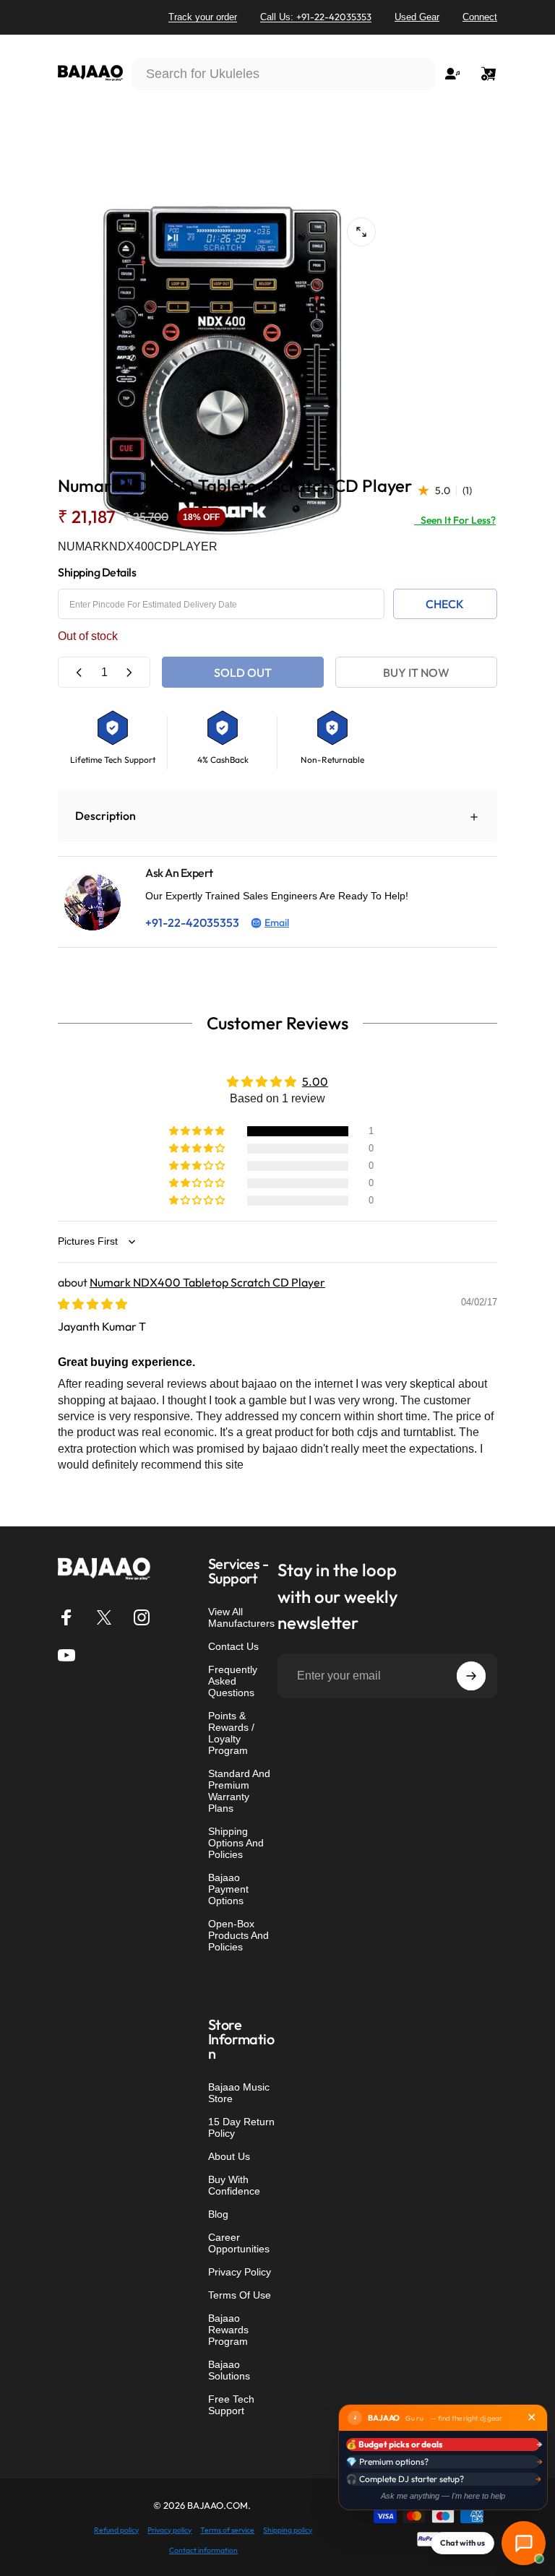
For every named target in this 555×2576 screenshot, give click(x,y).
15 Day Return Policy (241, 2127)
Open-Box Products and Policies (238, 1935)
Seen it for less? (455, 520)
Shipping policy (288, 2530)
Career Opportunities (239, 2243)
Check (445, 604)
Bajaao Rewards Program (228, 2330)
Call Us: (316, 17)
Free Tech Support (231, 2405)
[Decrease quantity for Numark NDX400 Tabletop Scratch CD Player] (79, 672)
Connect (480, 17)
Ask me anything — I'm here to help (443, 2496)
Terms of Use (240, 2295)
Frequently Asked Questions (233, 1681)
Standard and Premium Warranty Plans (239, 1791)
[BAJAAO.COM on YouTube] (66, 1655)
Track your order (203, 17)
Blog (218, 2214)
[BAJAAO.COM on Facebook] (66, 1617)
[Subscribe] (471, 1676)
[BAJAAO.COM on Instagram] (142, 1617)
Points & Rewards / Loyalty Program (231, 1733)
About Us (229, 2156)
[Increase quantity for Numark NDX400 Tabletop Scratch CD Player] (129, 672)
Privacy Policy (240, 2272)
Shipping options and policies (236, 1843)
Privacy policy (169, 2530)
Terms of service (227, 2530)
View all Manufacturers (241, 1617)
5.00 (315, 1081)
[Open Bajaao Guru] (524, 2543)
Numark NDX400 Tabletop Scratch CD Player (207, 1282)
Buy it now (416, 673)
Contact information (203, 2550)
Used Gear (417, 17)
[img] (92, 1304)
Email (277, 922)
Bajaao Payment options (228, 1889)
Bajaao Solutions (229, 2370)
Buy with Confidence (234, 2185)
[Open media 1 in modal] (361, 232)
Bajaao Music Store (239, 2093)
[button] (198, 1131)
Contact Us (233, 1646)
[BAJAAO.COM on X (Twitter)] (104, 1617)
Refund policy (116, 2530)
